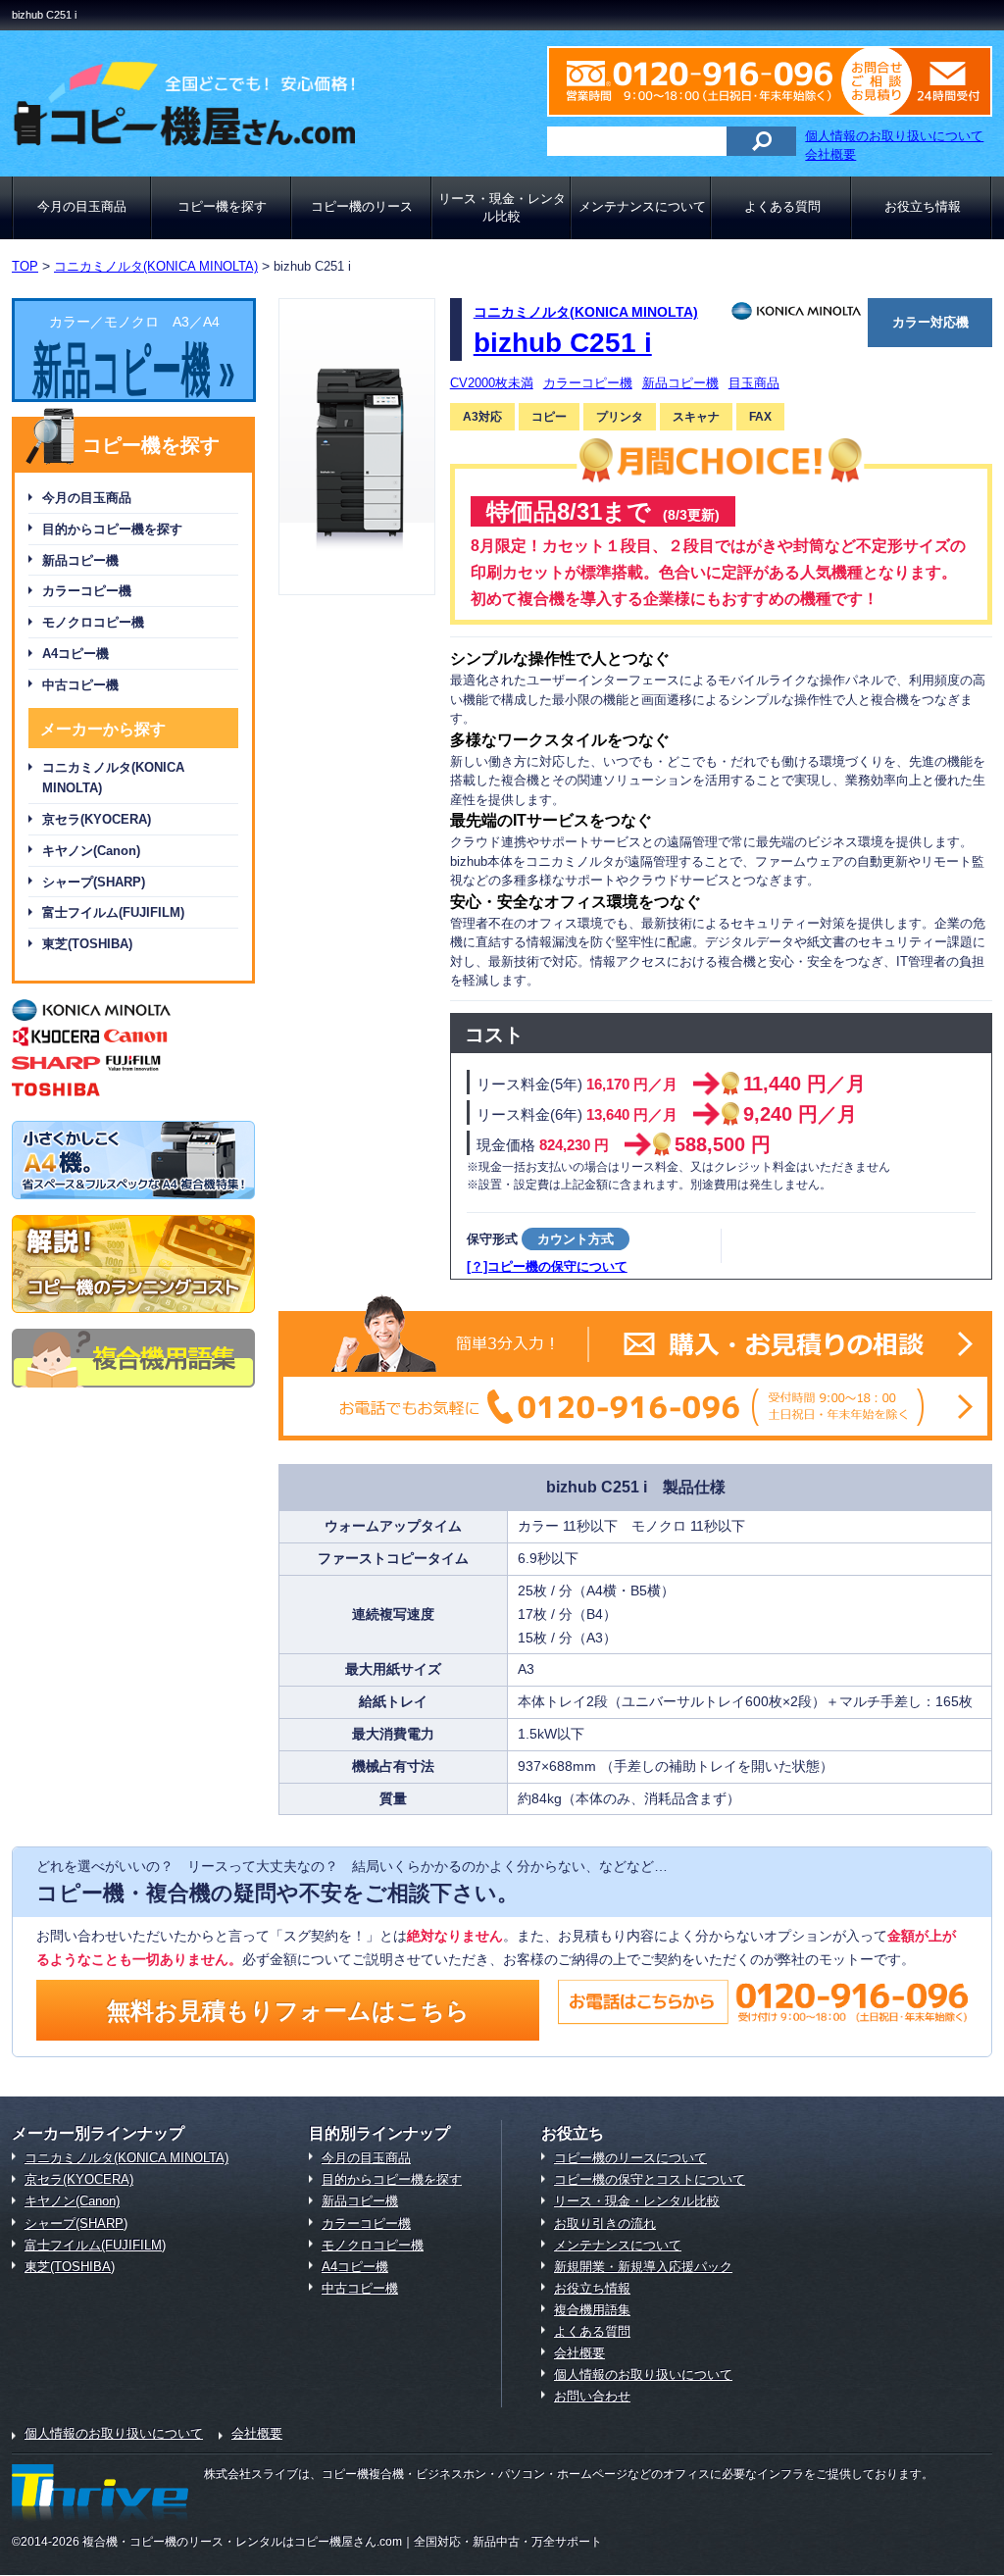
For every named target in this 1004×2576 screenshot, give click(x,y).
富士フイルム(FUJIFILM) (113, 912)
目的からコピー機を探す (112, 529)
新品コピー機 (80, 560)
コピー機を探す (222, 206)
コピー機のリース (362, 206)
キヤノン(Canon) (91, 851)
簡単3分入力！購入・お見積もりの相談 (635, 1344)
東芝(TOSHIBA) (87, 944)
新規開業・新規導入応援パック (643, 2267)
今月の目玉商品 (82, 206)
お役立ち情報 (923, 206)
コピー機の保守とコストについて (650, 2179)
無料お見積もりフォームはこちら (288, 2011)
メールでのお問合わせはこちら (934, 81)
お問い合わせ (592, 2396)
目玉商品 (754, 383)
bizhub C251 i (563, 343)
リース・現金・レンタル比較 (502, 207)
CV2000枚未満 (492, 383)
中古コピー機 (80, 685)
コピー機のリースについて (630, 2158)
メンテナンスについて (642, 206)
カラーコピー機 (87, 591)
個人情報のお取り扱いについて (894, 136)
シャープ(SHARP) (94, 882)
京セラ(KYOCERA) (97, 819)
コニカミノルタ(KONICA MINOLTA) (113, 778)
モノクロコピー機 (93, 622)
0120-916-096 (712, 81)
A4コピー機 (75, 654)
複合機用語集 (592, 2310)
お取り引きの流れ (605, 2223)
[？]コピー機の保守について (547, 1266)
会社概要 (830, 154)
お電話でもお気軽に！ (635, 1406)
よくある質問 (782, 206)
